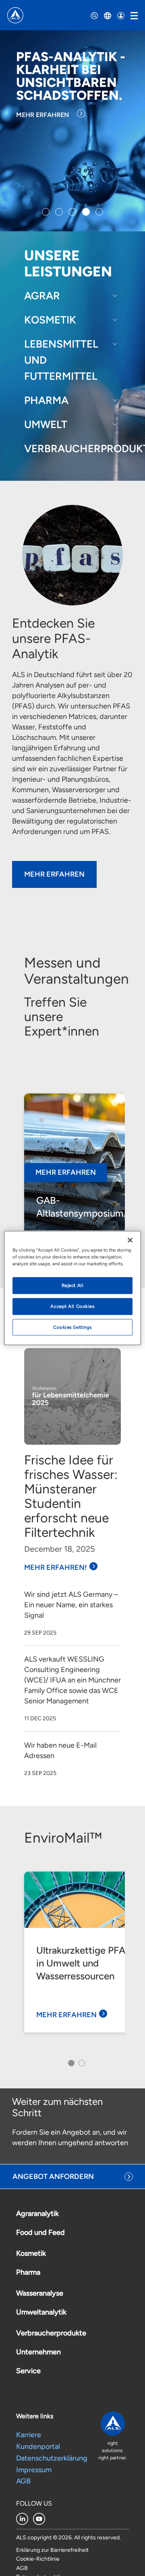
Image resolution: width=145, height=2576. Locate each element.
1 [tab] (70, 2065)
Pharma (46, 400)
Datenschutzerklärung (52, 2458)
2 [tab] (81, 2065)
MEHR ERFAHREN (42, 115)
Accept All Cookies (72, 1306)
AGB (23, 2481)
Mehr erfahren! (56, 1567)
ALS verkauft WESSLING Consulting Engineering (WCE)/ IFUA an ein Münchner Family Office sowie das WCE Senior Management (72, 1680)
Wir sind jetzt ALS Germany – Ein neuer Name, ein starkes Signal (71, 1605)
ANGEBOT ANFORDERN (53, 2177)
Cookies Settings (72, 1327)
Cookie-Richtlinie (38, 2559)
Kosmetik (50, 320)
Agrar (42, 296)
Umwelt (46, 424)
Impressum (34, 2470)
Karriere (29, 2435)
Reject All (73, 1285)
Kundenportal (38, 2446)
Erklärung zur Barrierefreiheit (52, 2550)
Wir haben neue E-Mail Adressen (60, 1750)
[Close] (130, 1240)
